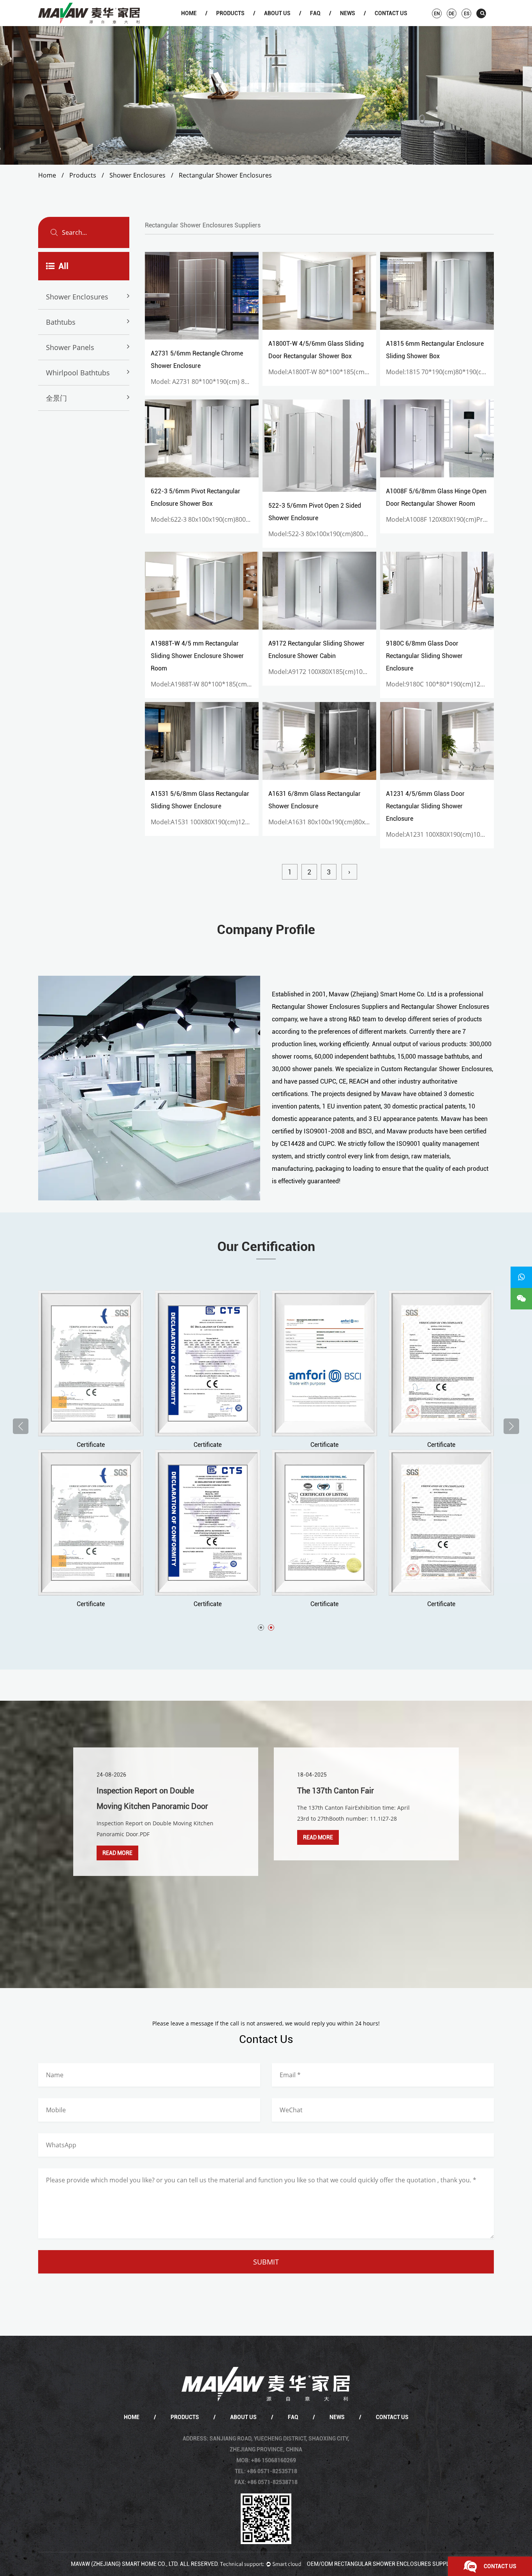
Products (230, 13)
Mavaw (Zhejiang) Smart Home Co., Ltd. (125, 2564)
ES (467, 14)
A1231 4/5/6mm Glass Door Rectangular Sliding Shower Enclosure (425, 806)
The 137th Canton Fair (179, 1791)
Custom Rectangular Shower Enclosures (436, 1069)
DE (452, 14)
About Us (277, 13)
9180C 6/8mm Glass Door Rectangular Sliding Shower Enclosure (424, 656)
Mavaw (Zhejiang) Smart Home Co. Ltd (382, 994)
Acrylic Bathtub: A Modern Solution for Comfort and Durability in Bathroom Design (402, 1806)
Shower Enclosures (238, 25)
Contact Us (391, 13)
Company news (361, 25)
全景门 (56, 398)
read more (162, 1837)
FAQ (315, 13)
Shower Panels (70, 347)
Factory (285, 25)
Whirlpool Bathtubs (78, 373)
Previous (21, 1426)
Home (189, 13)
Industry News (360, 25)
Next (511, 1426)
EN (437, 14)
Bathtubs (237, 25)
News (348, 13)
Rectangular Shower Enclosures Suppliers (330, 1007)
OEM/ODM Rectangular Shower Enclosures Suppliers (384, 2564)
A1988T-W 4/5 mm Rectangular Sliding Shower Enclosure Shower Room (197, 656)
